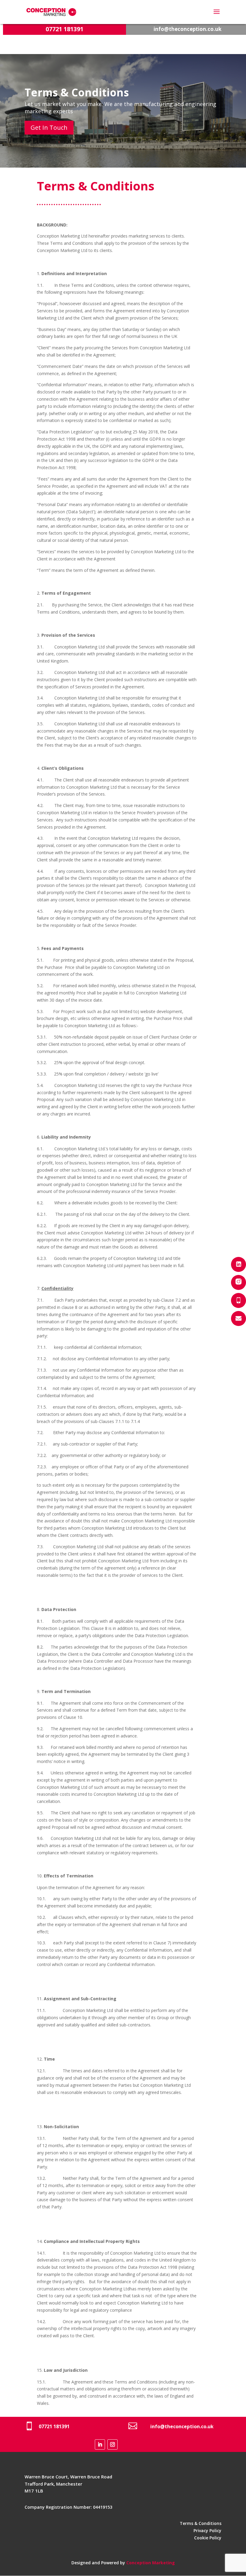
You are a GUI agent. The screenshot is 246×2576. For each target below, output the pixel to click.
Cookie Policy (208, 2538)
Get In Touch (49, 127)
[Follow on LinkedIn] (100, 2444)
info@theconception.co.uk (187, 29)
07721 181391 (64, 29)
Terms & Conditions (201, 2523)
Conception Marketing (151, 2563)
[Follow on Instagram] (112, 2444)
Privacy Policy (207, 2530)
